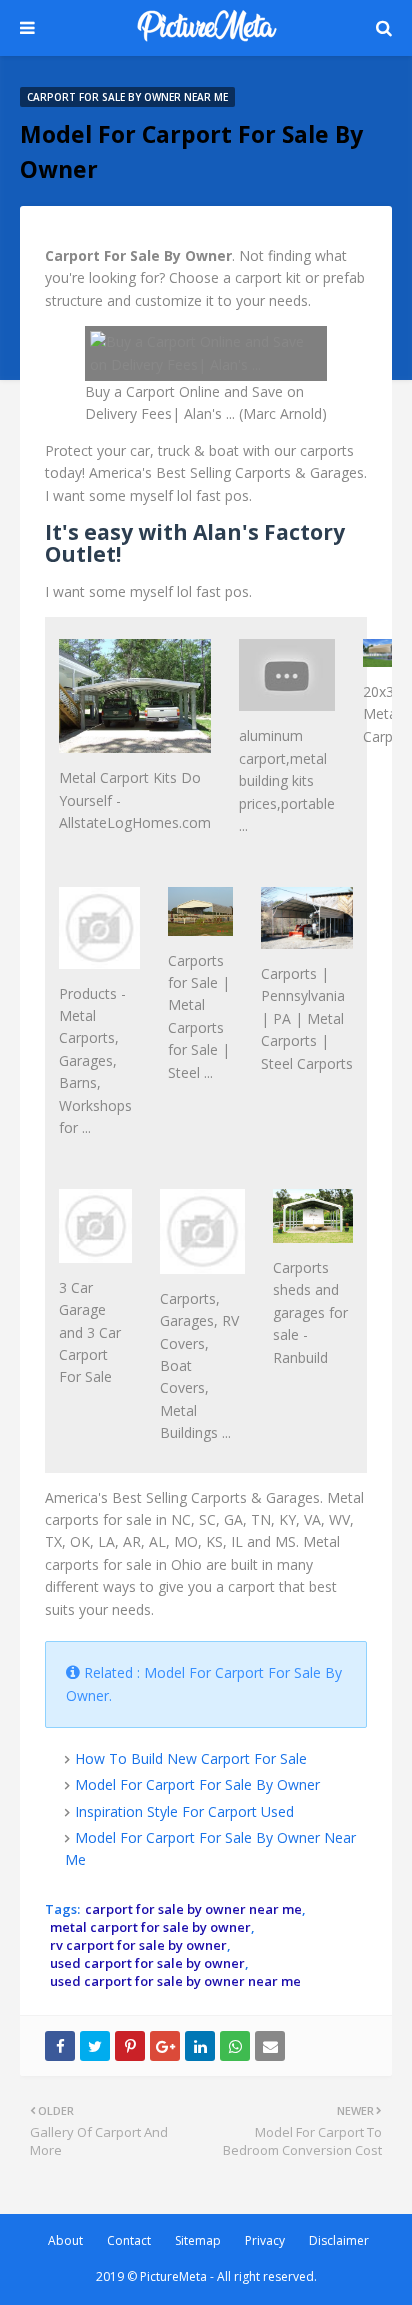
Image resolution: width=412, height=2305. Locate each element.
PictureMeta (173, 2276)
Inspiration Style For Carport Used (184, 1811)
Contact (129, 2240)
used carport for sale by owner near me (175, 1981)
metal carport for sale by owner (150, 1927)
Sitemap (198, 2240)
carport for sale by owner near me (193, 1909)
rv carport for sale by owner (138, 1945)
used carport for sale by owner (147, 1963)
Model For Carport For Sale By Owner (197, 1784)
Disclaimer (339, 2240)
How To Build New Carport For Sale (191, 1758)
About (65, 2240)
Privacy (265, 2240)
